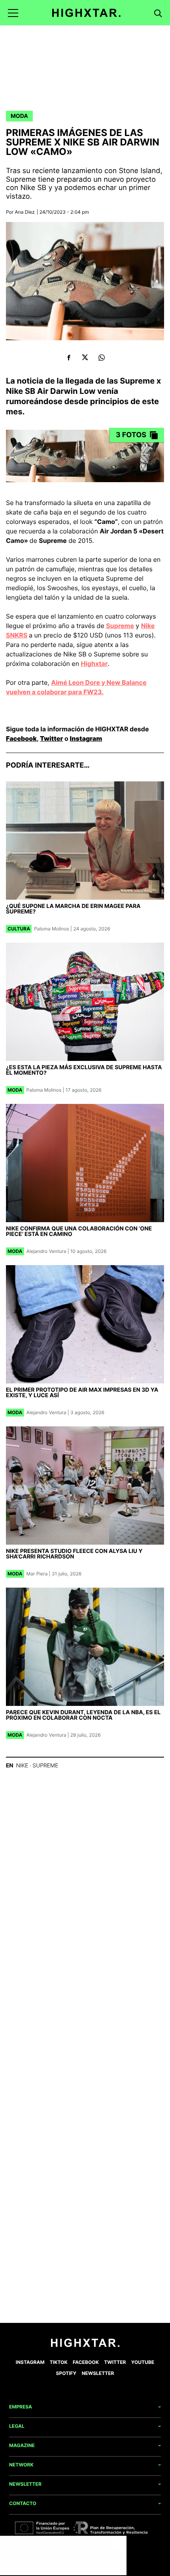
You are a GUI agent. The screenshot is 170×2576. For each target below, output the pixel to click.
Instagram (86, 738)
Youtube (143, 2362)
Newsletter (98, 2373)
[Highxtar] (86, 13)
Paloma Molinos (52, 929)
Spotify (66, 2373)
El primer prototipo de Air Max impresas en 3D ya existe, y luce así (82, 1393)
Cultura (19, 929)
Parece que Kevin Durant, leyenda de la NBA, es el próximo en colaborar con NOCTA (83, 1715)
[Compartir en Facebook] (69, 357)
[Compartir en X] (85, 357)
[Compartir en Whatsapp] (101, 357)
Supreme (120, 626)
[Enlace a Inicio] (85, 2345)
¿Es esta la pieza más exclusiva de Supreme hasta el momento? (84, 1070)
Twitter (51, 738)
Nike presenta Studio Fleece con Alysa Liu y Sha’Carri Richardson (74, 1554)
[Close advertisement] (119, 2544)
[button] (13, 13)
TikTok (59, 2362)
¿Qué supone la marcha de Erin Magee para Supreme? (73, 909)
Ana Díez (25, 212)
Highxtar (94, 664)
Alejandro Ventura (46, 1251)
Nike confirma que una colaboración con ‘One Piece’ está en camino (79, 1231)
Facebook (21, 738)
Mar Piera (37, 1574)
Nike (22, 1766)
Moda (19, 116)
